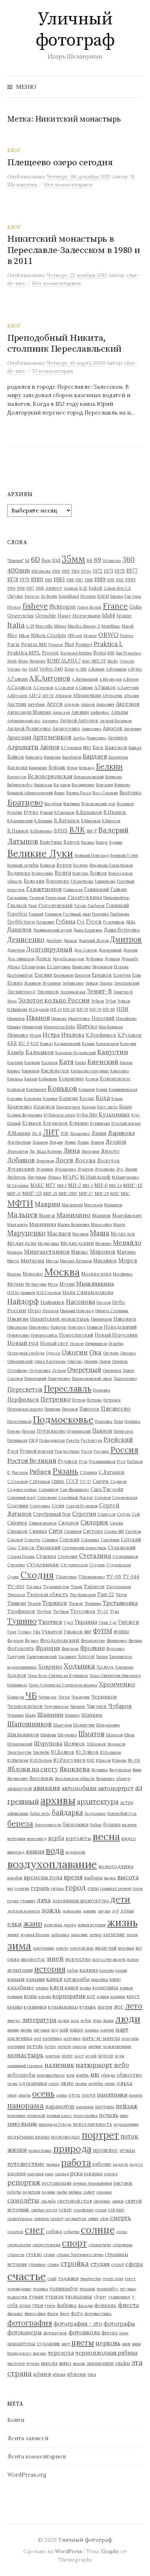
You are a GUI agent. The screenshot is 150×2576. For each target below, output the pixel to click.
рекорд (111, 2174)
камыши (35, 1979)
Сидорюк (94, 1522)
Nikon (24, 636)
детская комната (24, 1911)
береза (20, 1823)
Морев (128, 1260)
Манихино (74, 1215)
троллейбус (107, 2289)
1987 (79, 580)
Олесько (128, 1353)
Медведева (22, 1243)
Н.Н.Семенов (49, 1293)
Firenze (14, 607)
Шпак (129, 1735)
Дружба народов (68, 959)
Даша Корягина (88, 930)
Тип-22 (106, 1594)
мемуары (130, 2038)
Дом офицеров (21, 959)
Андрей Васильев (116, 721)
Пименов (70, 1409)
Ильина (14, 1027)
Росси (87, 1451)
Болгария (104, 785)
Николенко (39, 1327)
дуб (115, 1911)
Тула (114, 1611)
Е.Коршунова (33, 967)
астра (127, 1802)
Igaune (124, 616)
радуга (136, 2164)
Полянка (132, 1421)
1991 (111, 580)
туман (36, 2296)
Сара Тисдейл (107, 1489)
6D (35, 559)
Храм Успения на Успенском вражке (63, 1685)
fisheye (35, 606)
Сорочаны (110, 1540)
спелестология (46, 2245)
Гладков (17, 905)
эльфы (123, 2363)
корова (45, 1997)
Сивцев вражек (43, 1523)
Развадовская (52, 1440)
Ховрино (50, 1667)
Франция (48, 1648)
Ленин (83, 1142)
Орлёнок (120, 1361)
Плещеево (116, 1408)
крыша (15, 2007)
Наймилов (52, 1302)
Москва (62, 1272)
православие (40, 2150)
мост (79, 2056)
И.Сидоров (39, 1009)
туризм (54, 2296)
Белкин (109, 766)
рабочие (102, 2164)
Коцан (117, 1099)
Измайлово (126, 1018)
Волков (98, 873)
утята (50, 2306)
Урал (12, 1632)
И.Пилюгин (17, 1009)
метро (50, 2046)
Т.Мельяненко (92, 1577)
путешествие (26, 2164)
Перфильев (23, 1399)
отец (74, 2095)
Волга (63, 873)
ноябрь (82, 2075)
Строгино (16, 1565)
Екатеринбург (20, 975)
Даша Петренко (122, 930)
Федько (32, 1641)
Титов (121, 1595)
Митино (126, 1252)
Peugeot (56, 645)
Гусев (94, 921)
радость (121, 2164)
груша (13, 1901)
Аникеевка (91, 729)
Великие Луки (40, 853)
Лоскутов (108, 1160)
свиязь (118, 2201)
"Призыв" (15, 561)
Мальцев (22, 1215)
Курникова (100, 1123)
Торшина (93, 1603)
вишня (35, 1851)
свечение (102, 2201)
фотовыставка (98, 2314)
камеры (107, 1970)
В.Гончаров (64, 812)
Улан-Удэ (108, 1622)
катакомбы (77, 1979)
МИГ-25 (50, 1194)
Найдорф (23, 1301)
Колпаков (16, 1089)
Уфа (37, 1632)
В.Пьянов (18, 831)
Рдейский (118, 1440)
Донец (43, 958)
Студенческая (74, 1565)
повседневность (92, 2124)
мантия (107, 2030)
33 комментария (53, 371)
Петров (79, 1400)
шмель (79, 2363)
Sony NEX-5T (94, 661)
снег (35, 2230)
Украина (86, 1622)
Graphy (110, 2551)
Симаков (17, 1531)
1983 (59, 579)
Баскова (17, 767)
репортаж (24, 2182)
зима (19, 1946)
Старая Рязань (21, 1556)
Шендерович (108, 1725)
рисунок (123, 2183)
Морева (14, 1274)
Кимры (126, 1063)
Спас (12, 1548)
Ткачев (34, 1603)
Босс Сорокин (105, 793)
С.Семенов (17, 1481)
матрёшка (52, 2038)
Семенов (102, 1497)
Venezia (127, 661)
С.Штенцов (40, 1481)
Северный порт (21, 1497)
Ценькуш (16, 1697)
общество (129, 2075)
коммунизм (105, 1987)
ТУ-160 (16, 1586)
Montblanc (111, 626)
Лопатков (45, 1161)
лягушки (42, 2030)
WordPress (69, 2551)
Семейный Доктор (76, 1497)
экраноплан (100, 2363)
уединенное (119, 2297)
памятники (112, 2094)
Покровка (104, 1421)
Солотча (32, 1540)
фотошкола (84, 2332)
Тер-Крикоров (83, 1595)
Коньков (62, 1088)
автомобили (79, 1788)
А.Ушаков (105, 687)
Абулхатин (112, 696)
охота (88, 2095)
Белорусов (17, 777)
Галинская (73, 890)
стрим (53, 2264)
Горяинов (53, 914)
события (71, 2232)
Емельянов (63, 975)
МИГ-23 (32, 1193)
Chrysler (15, 596)
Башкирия (38, 768)
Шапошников (29, 1724)
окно (67, 2083)
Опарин (91, 1361)
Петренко (56, 1399)
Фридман (70, 1649)
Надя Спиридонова (88, 1292)
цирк (126, 2344)
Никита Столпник (112, 1311)
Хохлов (17, 1675)
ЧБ (31, 1695)
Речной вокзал (36, 1451)
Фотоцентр (21, 1648)
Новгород (77, 1327)
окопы (81, 2084)
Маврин (48, 1204)
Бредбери (53, 804)
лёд (54, 2030)
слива (93, 2219)
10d (56, 560)
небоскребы (21, 2075)
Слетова (93, 1531)
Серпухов (106, 1514)
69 (98, 560)
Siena (23, 661)
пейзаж (127, 2106)
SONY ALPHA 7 (64, 661)
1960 (56, 571)
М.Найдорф (95, 1177)
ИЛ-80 (109, 1009)
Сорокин (69, 1539)
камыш (16, 1979)
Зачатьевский (127, 983)
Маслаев (59, 1233)
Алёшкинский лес (24, 721)
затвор (95, 1935)
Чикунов (96, 1706)
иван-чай (106, 1948)
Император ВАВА (60, 1027)
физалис (15, 2314)
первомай (36, 2116)
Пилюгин (52, 1409)
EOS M (103, 596)
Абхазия (131, 696)
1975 (120, 571)
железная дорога (60, 1925)
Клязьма (15, 1079)
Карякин (32, 1063)
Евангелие (82, 967)
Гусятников (114, 922)
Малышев (113, 1205)
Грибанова (120, 914)
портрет (100, 2135)
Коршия (50, 1099)
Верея (64, 865)
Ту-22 (102, 1611)
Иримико (18, 1035)
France (115, 606)
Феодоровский (60, 1640)
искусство (78, 1959)
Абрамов (63, 696)
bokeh (96, 588)
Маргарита (17, 1224)
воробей (15, 1878)
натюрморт (94, 2065)
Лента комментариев (37, 2456)
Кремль (89, 1107)
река (76, 2173)
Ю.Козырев (110, 1752)
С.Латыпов (112, 1472)
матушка (72, 2038)
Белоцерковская (50, 776)
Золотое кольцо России (54, 1000)
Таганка (34, 1587)
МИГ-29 (102, 1194)
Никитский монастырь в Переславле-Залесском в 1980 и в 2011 (74, 250)
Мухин (67, 1284)
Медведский (77, 1243)
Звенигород (21, 992)
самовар (104, 2192)
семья (101, 2210)
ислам (133, 1959)
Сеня (58, 1505)
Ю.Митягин (18, 1760)
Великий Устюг (124, 855)
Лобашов (21, 1160)
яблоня (76, 2374)
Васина (88, 842)
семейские (83, 2210)
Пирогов (89, 1409)
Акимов (88, 704)
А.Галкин (17, 679)
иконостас (33, 1959)
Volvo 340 (51, 669)
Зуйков (124, 1001)
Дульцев (112, 959)
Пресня (29, 1431)
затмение (114, 1934)
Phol (69, 644)
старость (16, 2255)
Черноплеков (25, 1706)
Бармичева (118, 757)
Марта (119, 1224)
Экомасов (116, 1744)
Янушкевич (17, 1778)
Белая (72, 768)
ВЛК (77, 830)
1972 (98, 571)
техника (40, 2289)
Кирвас (14, 1071)
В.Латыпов (67, 820)
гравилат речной (116, 1888)
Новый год (23, 1343)
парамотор (60, 2106)
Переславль (68, 1388)
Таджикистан (56, 1587)
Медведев (123, 1234)
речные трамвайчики (92, 2183)
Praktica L (108, 644)
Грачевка (100, 914)
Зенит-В (99, 991)
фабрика (67, 2305)
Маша (100, 1233)
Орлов (105, 1361)
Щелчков (74, 1744)
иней (55, 1958)
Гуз (81, 922)
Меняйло (127, 1243)
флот (64, 2314)
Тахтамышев (118, 1587)
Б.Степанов (71, 748)
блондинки (76, 1824)
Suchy (113, 661)
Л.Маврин (19, 1133)
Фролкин (92, 1648)
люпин (13, 2030)
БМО (87, 748)
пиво (124, 2116)
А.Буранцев (116, 669)
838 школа (41, 571)
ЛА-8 (36, 1133)
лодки (64, 2021)
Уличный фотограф (75, 30)
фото (77, 2313)
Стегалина (95, 1556)
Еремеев (82, 975)
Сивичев (17, 1523)
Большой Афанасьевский (30, 793)
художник (48, 2343)
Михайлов (105, 1261)
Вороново (58, 881)
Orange (90, 636)
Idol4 (108, 615)
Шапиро (72, 1715)
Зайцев (92, 983)
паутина (105, 2106)
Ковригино (71, 1079)
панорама (25, 2106)
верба (56, 1838)
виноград (16, 1852)
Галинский (96, 889)
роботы (14, 2192)
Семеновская (125, 1497)
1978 (13, 579)
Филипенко (117, 1641)
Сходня (37, 1575)
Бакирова (52, 757)
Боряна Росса (79, 793)
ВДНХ (61, 831)
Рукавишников (102, 1461)
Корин (102, 1089)
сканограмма (20, 2219)
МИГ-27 (86, 1194)
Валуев (72, 842)
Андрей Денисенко (29, 728)
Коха (103, 1098)
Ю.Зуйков (87, 1752)
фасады (85, 2306)
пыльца (53, 2164)
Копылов (87, 1089)
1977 (132, 570)
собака (54, 2231)
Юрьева (119, 1760)
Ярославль (41, 1778)
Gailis (135, 607)
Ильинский (32, 1027)
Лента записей (28, 2438)
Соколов (15, 1540)
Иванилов (16, 1018)
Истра (51, 1034)
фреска (109, 2332)
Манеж (47, 1215)
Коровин (15, 1099)
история (50, 1969)
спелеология (19, 2245)
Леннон (97, 1142)
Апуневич (133, 729)
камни (121, 1970)
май (64, 2030)
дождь (51, 1910)
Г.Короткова (82, 881)
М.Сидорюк (18, 1186)
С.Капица (88, 1472)
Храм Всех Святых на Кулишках (58, 1675)
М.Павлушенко (125, 1177)
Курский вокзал (126, 1123)
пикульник (22, 2124)
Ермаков (102, 975)
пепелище (17, 2116)
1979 (25, 579)
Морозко (33, 1274)
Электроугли (19, 1752)
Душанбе (130, 959)
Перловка (102, 1390)
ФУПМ (102, 1631)
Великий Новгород (92, 855)
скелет (57, 2219)
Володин (34, 881)
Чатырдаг (48, 1697)
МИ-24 (115, 1186)
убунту (100, 2297)
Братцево (25, 802)
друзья (104, 1911)
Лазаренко (80, 1133)
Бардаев (95, 756)
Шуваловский (20, 1744)
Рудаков (68, 1461)
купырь (88, 2007)
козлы (85, 1988)
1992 (120, 580)
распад (62, 2174)
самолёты (23, 2200)
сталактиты (100, 2245)
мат (37, 2038)
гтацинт (28, 1901)
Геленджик (56, 898)
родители (31, 2192)
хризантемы (21, 2343)
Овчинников (96, 1344)
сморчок (15, 2232)
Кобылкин (48, 1079)
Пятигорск (123, 1431)
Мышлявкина (95, 1283)
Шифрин (48, 1735)
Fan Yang (133, 596)
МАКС (37, 1185)
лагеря (105, 2007)
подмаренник (126, 2124)
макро (76, 2030)
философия (35, 2314)
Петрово (94, 1400)
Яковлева (75, 1769)
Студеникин (43, 1564)
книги (72, 1987)
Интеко (87, 1026)
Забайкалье (73, 983)
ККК (12, 1043)
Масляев (80, 1234)
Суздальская (119, 1565)
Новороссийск (44, 1335)
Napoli (128, 626)
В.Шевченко (41, 831)
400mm (19, 570)
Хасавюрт (67, 1657)
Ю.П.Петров (41, 1760)
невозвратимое (51, 2075)
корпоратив (69, 1996)
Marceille (44, 626)
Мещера (15, 1252)
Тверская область (47, 1594)
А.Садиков (19, 687)
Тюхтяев (50, 1622)
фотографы (119, 2324)
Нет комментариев (68, 185)
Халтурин (16, 1657)
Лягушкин (37, 1177)
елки (15, 1924)
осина (62, 2095)
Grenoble (46, 616)
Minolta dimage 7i (84, 626)
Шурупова (48, 1743)
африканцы (18, 1813)
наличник (59, 2065)
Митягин (33, 1261)
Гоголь (80, 906)
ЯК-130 (134, 1760)
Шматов (91, 1734)
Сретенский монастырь (84, 1548)
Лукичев (85, 1169)
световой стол (74, 2201)
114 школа (112, 561)
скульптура (76, 2219)
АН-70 (48, 696)
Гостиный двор (77, 914)
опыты (24, 2095)
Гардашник (18, 898)
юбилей (42, 2374)
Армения (19, 737)
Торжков (55, 1603)
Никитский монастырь (60, 1319)
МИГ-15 (133, 1185)
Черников (104, 1697)
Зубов (110, 1001)
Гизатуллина (85, 897)
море (67, 2055)
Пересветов (25, 1389)
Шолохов (114, 1735)
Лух (120, 1169)
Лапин (99, 1133)
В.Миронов (91, 821)
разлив (17, 2173)
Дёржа (14, 967)
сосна (122, 2232)
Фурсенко (115, 1649)
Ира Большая (111, 1027)
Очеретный (84, 1370)
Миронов (103, 1252)
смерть (121, 2218)
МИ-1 (62, 1186)
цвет (66, 2344)
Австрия (17, 704)
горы (93, 1888)
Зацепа (106, 983)
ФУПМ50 (121, 1632)
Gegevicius (21, 616)
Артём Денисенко (90, 738)
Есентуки (122, 975)
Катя (66, 1062)
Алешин (80, 712)
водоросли (75, 1852)
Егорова (121, 967)
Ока (95, 1352)
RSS (111, 653)
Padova (127, 636)
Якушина (100, 1770)
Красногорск (68, 1107)
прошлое (105, 2150)
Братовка (130, 792)
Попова (14, 1431)
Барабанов (72, 757)
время (73, 1877)
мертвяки (16, 2046)
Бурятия (15, 812)
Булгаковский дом (98, 804)
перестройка (86, 2116)
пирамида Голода (55, 2124)
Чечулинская (56, 1706)
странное (37, 2264)
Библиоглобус (20, 785)
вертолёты (78, 1838)
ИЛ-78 (95, 1009)
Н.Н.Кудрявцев (21, 1293)
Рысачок (20, 1472)
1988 (89, 580)
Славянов (73, 1531)
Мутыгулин (36, 1284)
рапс (50, 2174)
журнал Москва (35, 1935)
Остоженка (40, 1370)
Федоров (15, 1641)
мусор (106, 2055)
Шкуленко (67, 1735)
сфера (134, 2264)
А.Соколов (64, 688)
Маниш (101, 1215)
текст (130, 2279)
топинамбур (64, 2288)
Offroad (75, 636)
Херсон (86, 1656)
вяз (10, 1888)
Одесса (53, 1353)
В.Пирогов (111, 821)
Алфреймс (100, 712)
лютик (26, 2030)
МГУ (51, 1185)
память (136, 2095)
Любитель (17, 1177)
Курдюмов (55, 1123)
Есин (137, 975)
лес (119, 2007)
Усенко (25, 1632)
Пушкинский (79, 1431)
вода (55, 1850)
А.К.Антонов (50, 678)
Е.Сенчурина (59, 967)
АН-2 (35, 695)
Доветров (16, 950)
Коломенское (115, 1079)
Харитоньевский (42, 1657)
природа (72, 2149)
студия (100, 2264)
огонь (12, 2084)
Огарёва (116, 1344)
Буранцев (125, 804)
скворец (41, 2219)
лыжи (108, 2021)
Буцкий (46, 812)
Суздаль (97, 1565)
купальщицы (63, 2007)
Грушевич (45, 922)
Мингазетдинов (47, 1251)
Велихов (48, 865)
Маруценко (26, 1233)
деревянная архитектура (80, 1900)
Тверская (16, 1595)
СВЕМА (58, 1481)
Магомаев (93, 1205)
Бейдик (57, 767)
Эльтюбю (41, 1752)
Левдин (56, 1142)
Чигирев (77, 1706)
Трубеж (44, 1611)
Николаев (125, 1319)
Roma (100, 653)
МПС (125, 1194)
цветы (83, 2342)
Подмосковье (63, 1419)
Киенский (103, 1062)
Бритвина (72, 804)
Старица (46, 1556)
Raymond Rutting (76, 653)
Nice (12, 635)
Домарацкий (110, 950)
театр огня (113, 2279)
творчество (91, 2279)
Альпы (120, 712)
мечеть (64, 2046)
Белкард (87, 768)
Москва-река (96, 1274)
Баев (98, 747)
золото (62, 1948)
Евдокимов (102, 967)
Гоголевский (56, 905)
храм (124, 2333)
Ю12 (91, 1760)
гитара (57, 1888)
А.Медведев (110, 679)
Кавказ (46, 1044)
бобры (96, 1825)
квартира (100, 1979)
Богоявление (83, 785)
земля (132, 1935)
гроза (138, 1888)
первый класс (59, 2116)
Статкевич (68, 1556)
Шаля (30, 1715)
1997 (30, 588)
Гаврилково (105, 881)
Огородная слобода (26, 1353)
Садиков (118, 1481)
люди (128, 2019)
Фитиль (135, 1641)
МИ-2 (75, 1185)
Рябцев (40, 1472)
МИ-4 (88, 1186)
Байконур (34, 757)
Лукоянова (105, 1169)
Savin (12, 661)
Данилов (19, 929)
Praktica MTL (24, 653)
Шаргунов (62, 1725)
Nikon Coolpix (48, 635)
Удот (68, 1622)
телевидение (19, 2289)
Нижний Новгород (77, 1311)
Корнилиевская (123, 1089)
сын (52, 2278)
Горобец (17, 914)
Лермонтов (18, 1151)
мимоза (80, 2046)
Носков (77, 1344)
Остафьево (17, 1370)
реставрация (57, 2183)
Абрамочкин (87, 695)
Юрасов (103, 1760)
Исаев (35, 1035)
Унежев (129, 1622)
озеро (54, 2084)
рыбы (62, 2192)
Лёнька (54, 1177)
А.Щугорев (17, 696)
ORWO (108, 635)
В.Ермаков (89, 812)
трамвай (87, 2289)
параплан (85, 2107)
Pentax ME (34, 644)
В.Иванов (115, 812)
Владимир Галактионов (111, 865)
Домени (130, 950)
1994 (11, 588)
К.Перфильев (101, 1035)
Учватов (52, 1631)
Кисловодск (55, 1071)
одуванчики (33, 2083)
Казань (88, 1044)
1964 (75, 571)
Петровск (112, 1400)
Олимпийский (20, 1361)
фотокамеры (25, 2332)
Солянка (50, 1540)
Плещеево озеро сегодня (60, 163)
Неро (34, 1310)
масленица (20, 2038)
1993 (130, 579)
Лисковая (90, 1151)
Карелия (15, 1063)
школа (49, 2363)
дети (120, 1899)
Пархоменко (125, 1378)
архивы (58, 1800)
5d (27, 561)
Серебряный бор (52, 1514)
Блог (14, 150)
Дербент (54, 941)
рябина (75, 2192)
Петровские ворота (25, 1409)
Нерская (51, 1311)
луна (97, 2021)
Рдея (13, 1451)
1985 (70, 580)
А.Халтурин (128, 688)
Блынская (43, 785)
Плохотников (19, 1421)
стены (49, 2255)
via (24, 669)
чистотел (16, 2363)
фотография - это (78, 2324)
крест (133, 1996)
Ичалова (73, 1035)
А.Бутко (135, 669)
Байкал (135, 748)
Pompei (84, 644)
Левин (70, 1142)
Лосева (85, 1160)
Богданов (62, 785)
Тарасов (94, 1586)
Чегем (64, 1697)
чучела (33, 2363)
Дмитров (126, 939)
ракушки (35, 2174)
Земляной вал (73, 992)
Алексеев (61, 712)
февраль (105, 2305)
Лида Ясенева (49, 1151)
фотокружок (55, 2333)
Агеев (55, 704)
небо (121, 2065)
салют (89, 2192)
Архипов (118, 737)
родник (49, 2192)
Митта (13, 1261)
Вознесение (42, 873)
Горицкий (117, 905)
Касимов (50, 1063)
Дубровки (94, 959)
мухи (119, 2056)
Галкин (119, 889)
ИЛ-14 (56, 1009)
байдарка (67, 1812)
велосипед (37, 1839)
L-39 (30, 626)
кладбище (21, 1987)
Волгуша (80, 873)
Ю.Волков (63, 1752)
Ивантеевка (79, 1018)
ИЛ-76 (82, 1009)
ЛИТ (51, 1132)
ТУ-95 (114, 1576)
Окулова (111, 1353)
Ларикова (121, 1133)
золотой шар (82, 1948)
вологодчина (116, 1866)
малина (92, 2030)
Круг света (107, 1107)
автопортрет (116, 1788)
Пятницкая (17, 1440)
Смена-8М (114, 1531)
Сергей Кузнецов (82, 1506)
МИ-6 (101, 1185)
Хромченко (117, 1684)
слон (104, 2219)
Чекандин (80, 1697)
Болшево (122, 785)
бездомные (95, 1813)
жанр (33, 1924)
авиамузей (19, 1788)
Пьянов (102, 1431)
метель (35, 2046)
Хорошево (124, 1667)
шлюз (65, 2363)
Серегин (84, 1513)
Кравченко (20, 1107)
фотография (30, 2323)
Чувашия (15, 1715)
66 (90, 560)
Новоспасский (76, 1335)
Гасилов (37, 898)
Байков (16, 757)
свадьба (48, 2201)
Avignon (71, 588)
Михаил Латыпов (76, 1261)
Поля (119, 1421)
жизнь (122, 1923)
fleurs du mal (89, 607)
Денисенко (26, 939)
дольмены (72, 1911)
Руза (83, 1461)
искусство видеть (109, 1959)
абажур (123, 1778)
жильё (13, 1935)
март (122, 2029)
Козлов (92, 1079)
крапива (118, 1997)
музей (91, 2056)
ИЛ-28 (69, 1009)
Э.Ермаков (96, 1744)
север (65, 2209)
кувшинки (35, 2007)
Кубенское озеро (60, 1115)
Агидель (72, 704)
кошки (103, 1997)
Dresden (88, 596)
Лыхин (131, 1169)
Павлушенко (59, 1378)
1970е (86, 571)
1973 (108, 571)
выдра (110, 1878)
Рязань (65, 1471)
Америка (50, 721)
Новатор (58, 1327)
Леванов (40, 1142)
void (33, 669)
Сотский (131, 1539)
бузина (112, 1824)
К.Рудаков (130, 1035)
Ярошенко (105, 1778)
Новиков (95, 1327)
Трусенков (83, 1611)
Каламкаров (107, 1044)
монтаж (53, 2056)
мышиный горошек (25, 2066)
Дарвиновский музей (52, 930)
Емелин (43, 975)
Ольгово (75, 1361)
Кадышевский (67, 1044)
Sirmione (37, 661)
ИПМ (123, 1009)
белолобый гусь (122, 1813)
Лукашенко (65, 1169)
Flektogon (62, 607)
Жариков (32, 983)
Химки (102, 1657)
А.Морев (131, 679)
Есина (15, 983)
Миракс (80, 1252)
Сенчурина (40, 1506)
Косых (87, 1098)
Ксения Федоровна (25, 1115)
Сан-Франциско (74, 1489)
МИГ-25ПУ (68, 1194)
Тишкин (17, 1603)
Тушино (22, 1621)
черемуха (61, 2353)
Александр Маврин (29, 712)
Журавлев (52, 983)
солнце (98, 2229)
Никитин (18, 1319)
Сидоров (69, 1523)
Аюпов (50, 747)
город (76, 1887)
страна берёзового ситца (80, 2255)
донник (89, 1911)
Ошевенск (112, 1370)
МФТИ (20, 1203)
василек (129, 1825)
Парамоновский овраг (92, 1378)
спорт (74, 2243)
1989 (100, 579)
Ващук (102, 842)
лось (75, 2021)
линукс (14, 2021)
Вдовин (116, 842)
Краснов (44, 1107)
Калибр (16, 1052)
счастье (27, 2276)
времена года (43, 1877)
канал (54, 1979)
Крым (125, 1107)
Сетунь (124, 1514)
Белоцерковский (89, 777)
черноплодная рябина (106, 2353)
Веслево (81, 865)
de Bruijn (49, 596)
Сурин (13, 1577)
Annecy (54, 588)
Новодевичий (120, 1327)
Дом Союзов (85, 950)
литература (39, 2020)
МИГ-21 (14, 1194)
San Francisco (129, 653)
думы (127, 1911)
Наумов (104, 1302)
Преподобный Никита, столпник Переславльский (64, 343)
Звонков (48, 992)
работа (76, 2163)
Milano (60, 626)
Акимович (105, 704)
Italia (16, 625)
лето (134, 2006)
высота (128, 1877)
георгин (22, 1888)
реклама (93, 2173)
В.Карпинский (20, 821)
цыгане (40, 2353)
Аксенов (128, 704)
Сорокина (90, 1540)
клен (57, 1987)
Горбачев (96, 906)
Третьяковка (120, 1603)
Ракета (73, 1440)
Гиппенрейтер (116, 898)
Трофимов (21, 1611)
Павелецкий (35, 1378)
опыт (12, 2095)
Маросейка (101, 1224)
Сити (56, 1531)
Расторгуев (91, 1440)
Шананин (50, 1714)
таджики (68, 2278)
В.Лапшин (43, 821)
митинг (95, 2046)
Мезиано (103, 1243)
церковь (108, 2343)
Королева (33, 1099)
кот (91, 1996)
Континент (36, 1089)
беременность (48, 1825)
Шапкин (92, 1715)
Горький (36, 914)
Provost (50, 653)
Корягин (68, 1098)
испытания (20, 1970)
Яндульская (120, 1770)
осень (43, 2094)
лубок (86, 2021)
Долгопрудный (49, 949)
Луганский (21, 1169)
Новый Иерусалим (116, 1335)
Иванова (59, 1018)
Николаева (17, 1327)
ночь (70, 2075)
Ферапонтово (93, 1641)
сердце (116, 2209)
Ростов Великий (32, 1461)
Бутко (31, 812)
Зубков (97, 1001)
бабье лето (40, 1813)
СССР (72, 1481)
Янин (137, 1770)
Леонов (116, 1142)
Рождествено (67, 1451)
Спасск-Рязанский (39, 1547)
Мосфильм (123, 1274)
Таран (76, 1587)
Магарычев (72, 1205)
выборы (93, 1877)
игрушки (126, 1948)
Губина (66, 921)
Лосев (64, 1160)
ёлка (92, 2374)
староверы (123, 2245)
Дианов (70, 941)
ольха (124, 2083)
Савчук (101, 1481)
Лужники (45, 1169)
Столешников (125, 1556)
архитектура (98, 1801)
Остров (59, 1370)
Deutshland (69, 596)
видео (129, 1838)
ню (95, 2074)
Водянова (19, 873)
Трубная (61, 1611)
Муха (53, 1284)
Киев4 (80, 1063)
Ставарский (122, 1547)
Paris (13, 644)
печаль (109, 2115)
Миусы (52, 1261)
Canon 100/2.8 (117, 588)
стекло (34, 2254)
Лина (72, 1150)
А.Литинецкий (85, 679)
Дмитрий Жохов (93, 941)
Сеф (136, 1514)
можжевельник (117, 2046)
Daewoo (32, 596)
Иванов (38, 1018)
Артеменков (52, 737)
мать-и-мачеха (101, 2038)
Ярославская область (75, 1778)
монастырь (25, 2055)
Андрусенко (66, 728)
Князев (31, 1079)
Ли (32, 1151)
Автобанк (36, 704)
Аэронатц (23, 747)
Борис (60, 793)
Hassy (64, 616)
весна (106, 1836)
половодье (66, 2137)
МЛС (115, 1194)
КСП (35, 1044)
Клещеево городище (90, 1071)
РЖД (33, 1440)
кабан (72, 1970)
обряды (108, 2075)
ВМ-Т (92, 831)
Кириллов (31, 1071)
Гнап (33, 906)
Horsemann (86, 616)
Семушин (18, 1505)
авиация (47, 1788)
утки (37, 2305)
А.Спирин (84, 688)
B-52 (83, 588)
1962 (66, 571)
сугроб (117, 2264)
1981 (48, 580)
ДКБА (131, 922)
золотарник (44, 1948)
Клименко (120, 1071)
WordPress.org (27, 2475)
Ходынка (79, 1666)
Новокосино (18, 1335)
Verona (14, 669)
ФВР (88, 1632)
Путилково (51, 1431)
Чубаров (120, 1706)
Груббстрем (21, 922)
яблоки (59, 2374)
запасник (79, 1935)
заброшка (60, 1935)
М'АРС (71, 1177)
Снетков (133, 1531)
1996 (21, 588)
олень (110, 2084)
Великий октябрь (23, 865)
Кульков (32, 1123)
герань (40, 1888)
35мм (73, 559)
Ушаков (73, 1631)
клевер (42, 1988)
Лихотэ (110, 1151)
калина (89, 1970)
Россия (124, 1450)
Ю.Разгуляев (69, 1760)
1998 (40, 588)
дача (44, 1900)
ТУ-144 (131, 1576)
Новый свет (54, 1343)
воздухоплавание (52, 1864)
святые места (44, 2210)
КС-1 (24, 1043)
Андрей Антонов (79, 720)
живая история (92, 1925)
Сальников (48, 1489)
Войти (16, 2420)
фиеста (128, 2305)
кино (115, 1979)
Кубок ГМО (87, 1115)
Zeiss (69, 669)
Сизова (117, 1523)
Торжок (76, 1603)
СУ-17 (86, 1481)
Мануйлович (127, 1215)
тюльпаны (79, 2296)
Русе (121, 1461)
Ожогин (75, 1352)
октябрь (96, 2084)
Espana (117, 596)
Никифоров (101, 1319)
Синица (38, 1531)
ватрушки (16, 1839)
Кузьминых (114, 1114)
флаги (53, 2314)
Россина (101, 1451)
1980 (37, 579)
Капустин (113, 1052)
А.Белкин (96, 669)
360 (129, 559)
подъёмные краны (28, 2137)
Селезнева (47, 1497)
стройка (75, 2263)
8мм (46, 560)
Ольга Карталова (50, 1361)
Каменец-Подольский (76, 1053)
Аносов (112, 728)
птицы (127, 2150)
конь (30, 1996)
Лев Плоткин (19, 1142)
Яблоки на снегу (33, 1769)
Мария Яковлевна (74, 1224)
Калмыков (40, 1052)
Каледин (128, 1044)
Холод (105, 1667)
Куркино (79, 1123)
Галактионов (44, 889)
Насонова (80, 1302)
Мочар (16, 1284)
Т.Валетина (66, 1577)
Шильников (23, 1734)
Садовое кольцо (22, 1489)
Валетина (51, 842)
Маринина (43, 1224)
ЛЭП (64, 1133)
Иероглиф (103, 1018)
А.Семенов (43, 688)
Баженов (116, 747)
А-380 (81, 669)
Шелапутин (84, 1725)
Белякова (114, 777)
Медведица (48, 1243)
